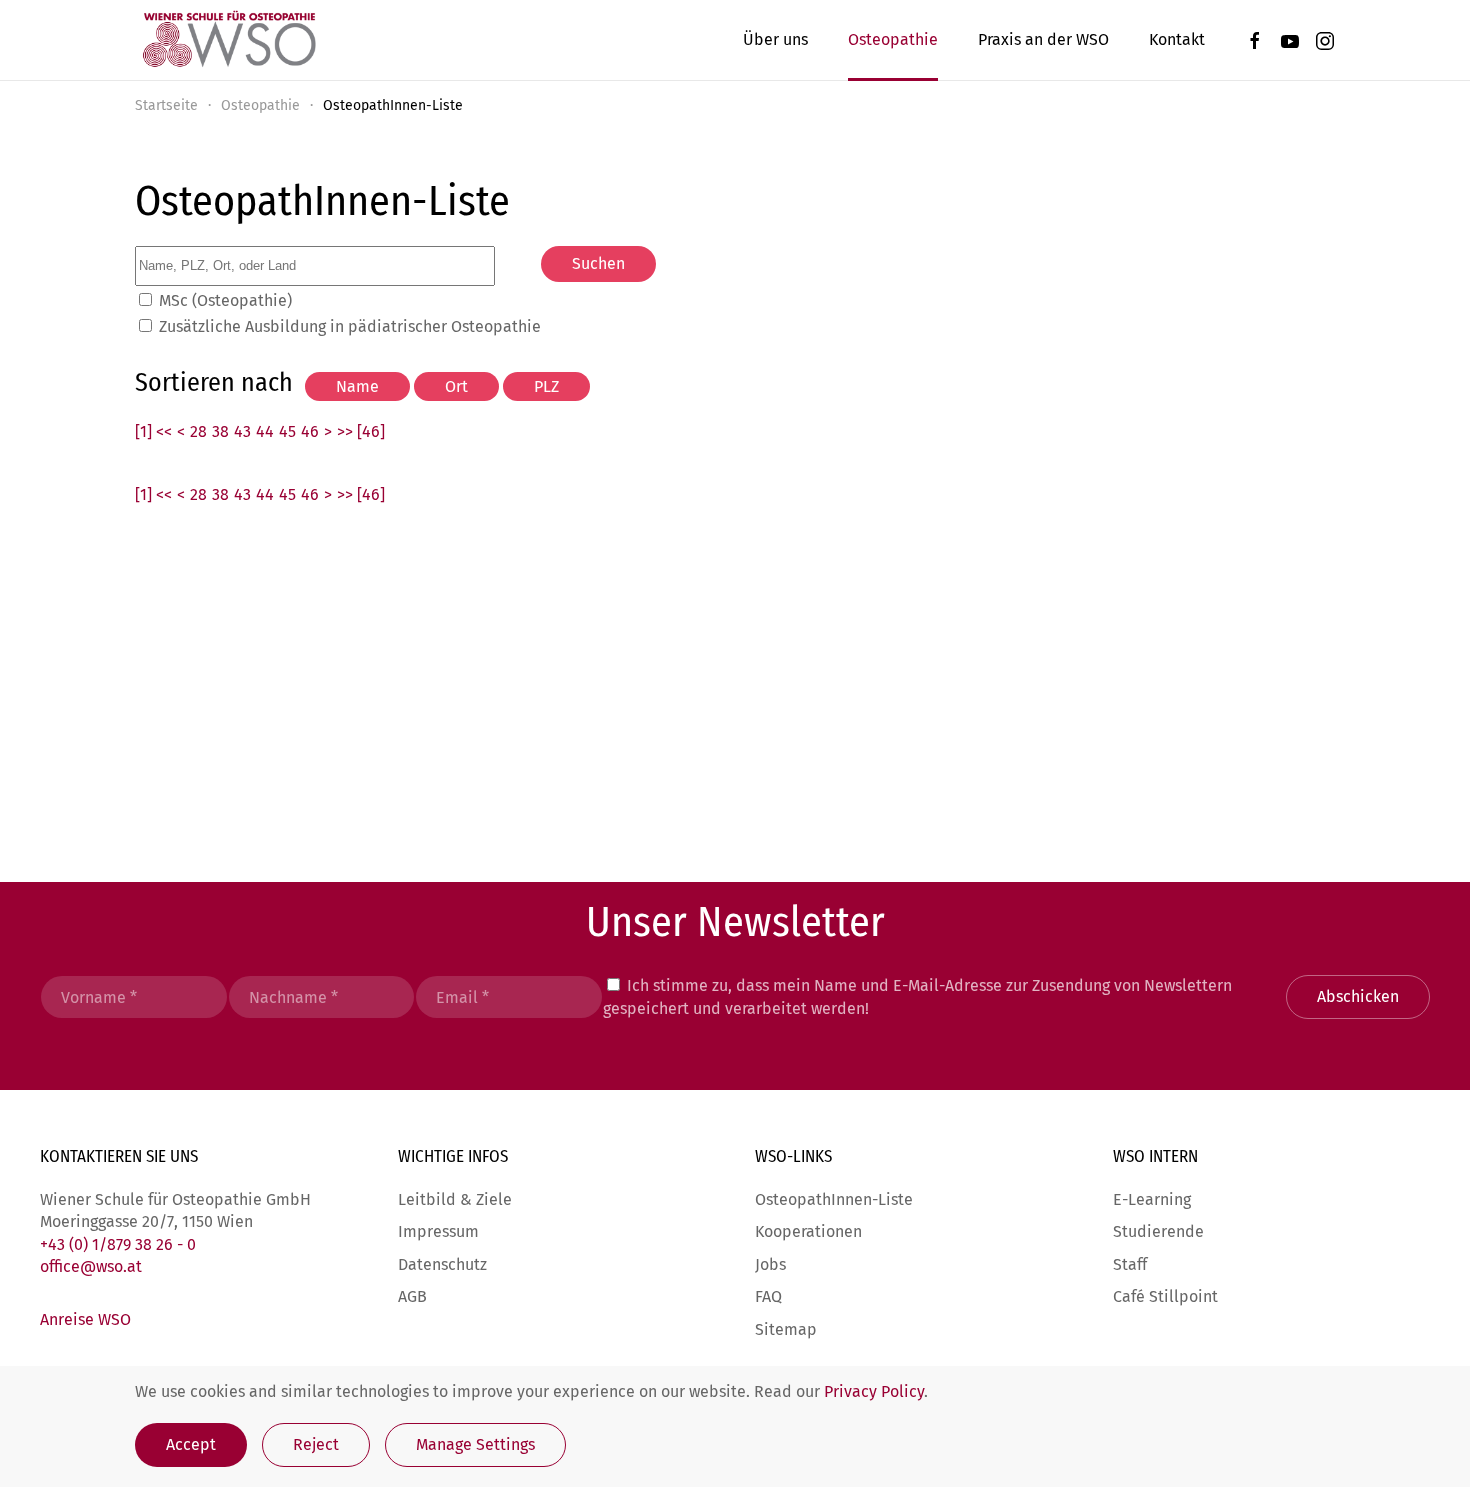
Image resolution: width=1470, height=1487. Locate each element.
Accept (191, 1444)
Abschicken (1358, 996)
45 (287, 431)
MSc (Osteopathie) (225, 300)
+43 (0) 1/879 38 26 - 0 (118, 1244)
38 (220, 431)
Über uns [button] (775, 39)
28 (198, 431)
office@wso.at (91, 1266)
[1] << (153, 431)
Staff (1130, 1264)
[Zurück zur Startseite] (228, 40)
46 (310, 431)
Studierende (1158, 1231)
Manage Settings (475, 1444)
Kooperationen (808, 1231)
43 (242, 431)
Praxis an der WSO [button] (1043, 39)
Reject (316, 1444)
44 (265, 431)
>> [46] (361, 431)
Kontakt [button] (1177, 39)
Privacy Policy (874, 1391)
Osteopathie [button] (893, 39)
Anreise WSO (85, 1319)
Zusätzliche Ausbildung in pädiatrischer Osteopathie (350, 326)
